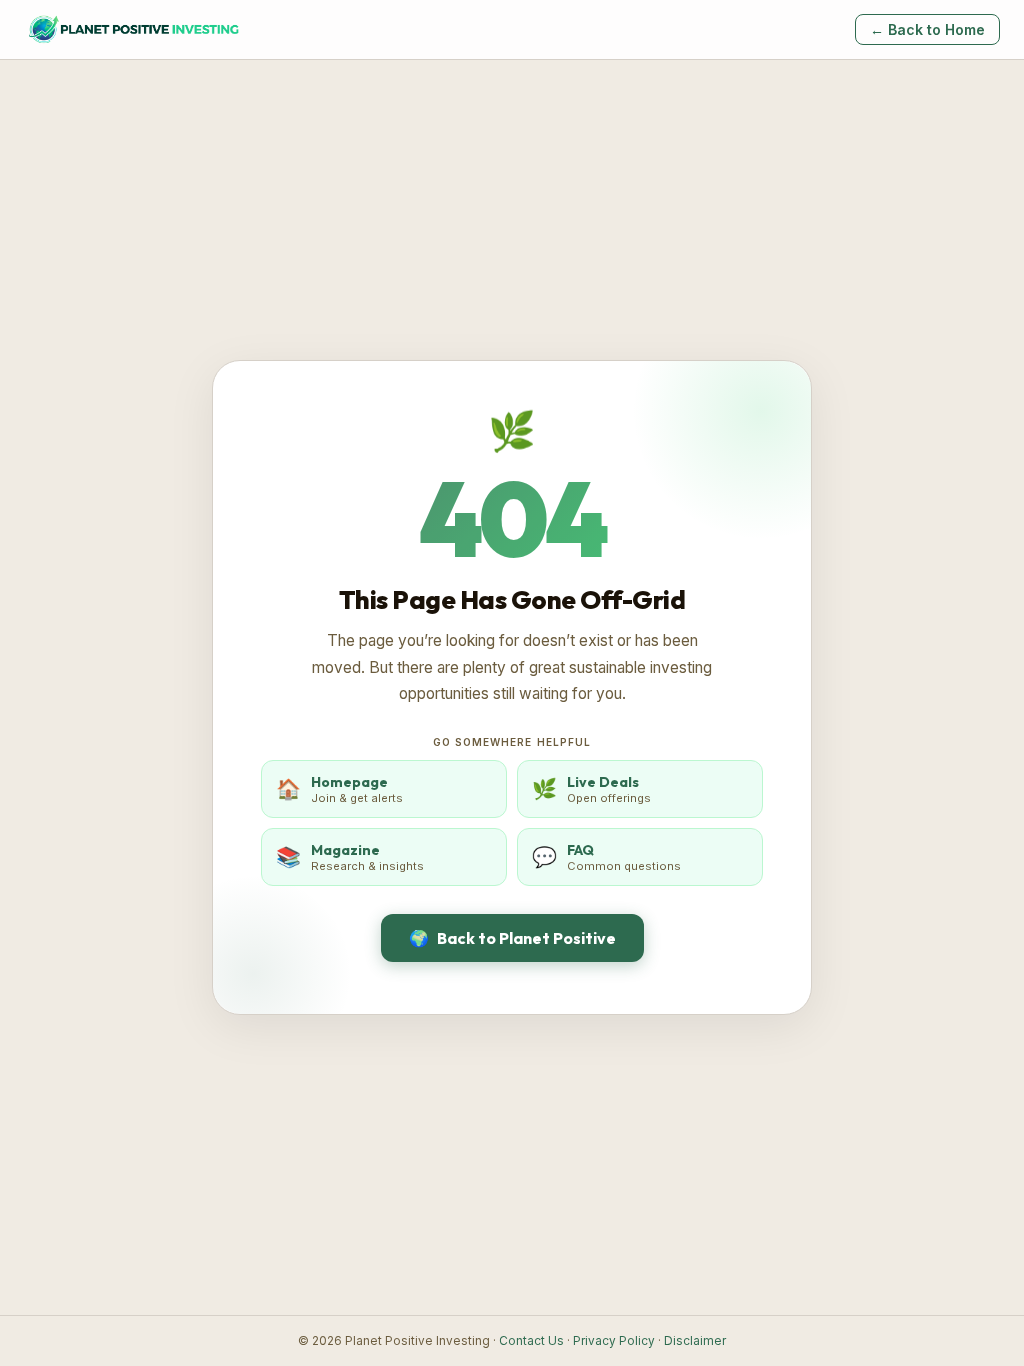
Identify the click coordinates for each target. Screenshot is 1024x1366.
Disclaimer (695, 1341)
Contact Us (531, 1341)
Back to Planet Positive (512, 938)
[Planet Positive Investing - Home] (133, 30)
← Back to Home (927, 29)
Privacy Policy (614, 1341)
